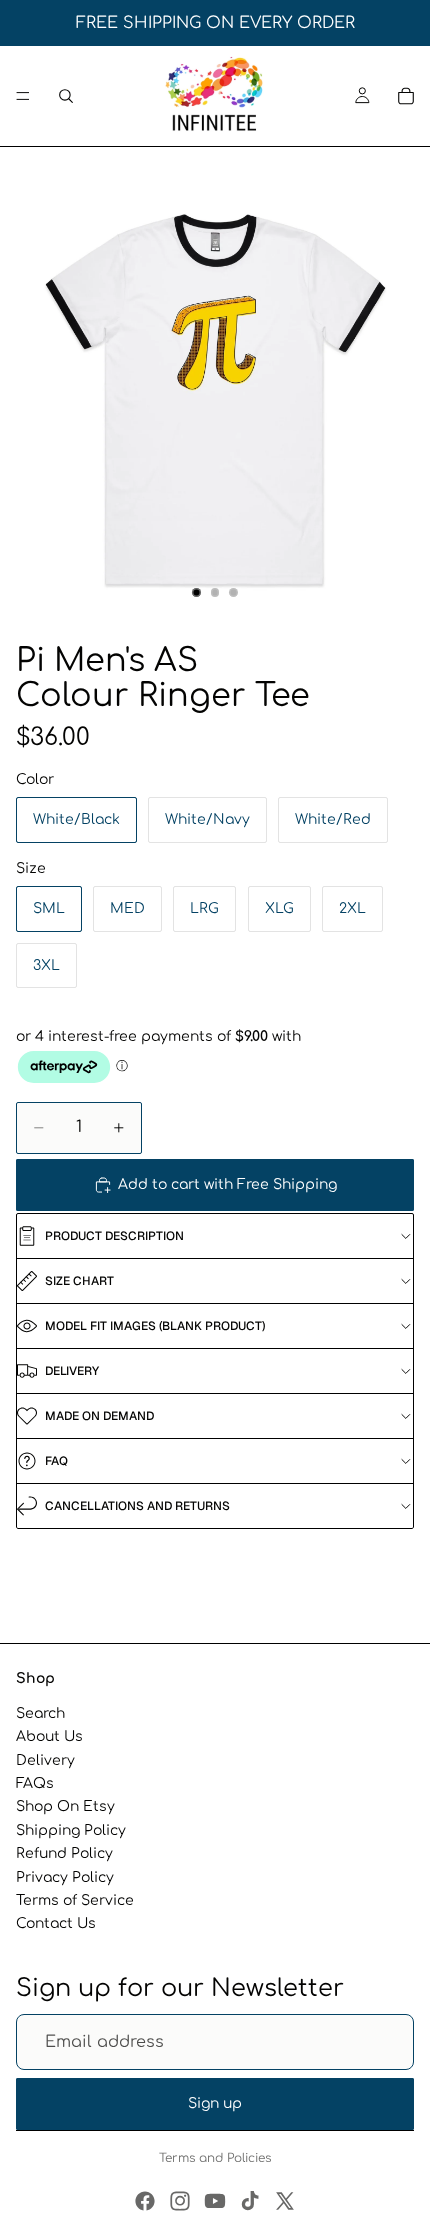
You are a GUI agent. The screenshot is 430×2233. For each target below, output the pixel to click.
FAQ (56, 1461)
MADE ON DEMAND (99, 1416)
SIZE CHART (79, 1281)
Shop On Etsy (65, 1806)
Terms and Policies (215, 2158)
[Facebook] (145, 2201)
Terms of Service (75, 1900)
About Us (49, 1736)
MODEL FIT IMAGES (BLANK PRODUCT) (155, 1326)
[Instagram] (180, 2201)
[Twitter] (285, 2201)
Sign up (215, 2103)
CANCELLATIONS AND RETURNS (137, 1506)
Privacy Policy (65, 1876)
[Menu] (23, 96)
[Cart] (406, 96)
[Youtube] (215, 2201)
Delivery (45, 1760)
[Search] (66, 96)
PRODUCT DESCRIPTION (114, 1236)
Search (40, 1713)
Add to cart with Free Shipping (227, 1184)
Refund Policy (64, 1853)
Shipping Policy (71, 1830)
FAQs (35, 1783)
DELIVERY (72, 1371)
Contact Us (56, 1923)
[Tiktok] (250, 2201)
